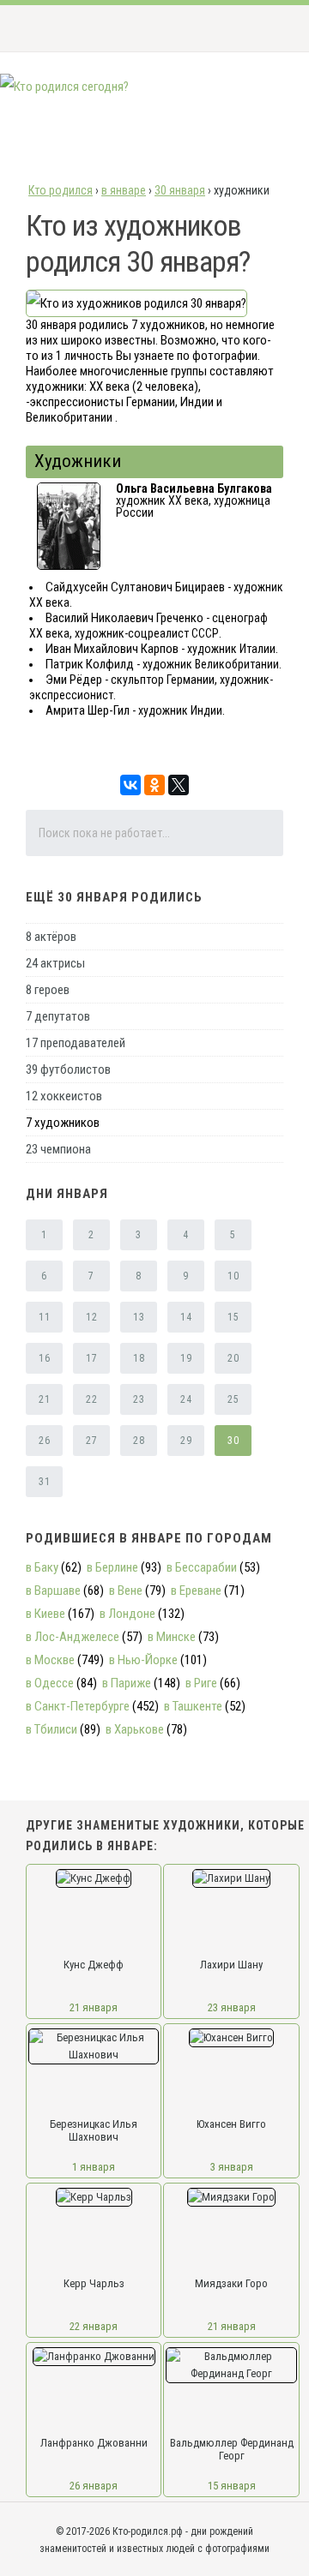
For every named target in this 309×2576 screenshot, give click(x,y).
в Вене (126, 1591)
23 (139, 1399)
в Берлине (112, 1567)
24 (186, 1399)
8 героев (48, 990)
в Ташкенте (193, 1706)
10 (233, 1276)
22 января (94, 2326)
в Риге (201, 1683)
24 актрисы (55, 963)
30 (233, 1441)
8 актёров (51, 937)
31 (44, 1482)
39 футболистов (68, 1069)
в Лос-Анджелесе (73, 1637)
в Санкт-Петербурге (78, 1706)
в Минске (172, 1637)
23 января (232, 2007)
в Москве (50, 1660)
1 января (94, 2167)
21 (44, 1399)
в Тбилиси (51, 1729)
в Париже (127, 1683)
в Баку (42, 1567)
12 (91, 1317)
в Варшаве (53, 1591)
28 (139, 1441)
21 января (94, 2007)
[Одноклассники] (154, 785)
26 (44, 1441)
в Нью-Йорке (143, 1660)
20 (233, 1358)
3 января (232, 2167)
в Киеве (45, 1614)
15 (233, 1317)
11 (44, 1317)
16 (44, 1358)
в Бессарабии (202, 1567)
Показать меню (269, 28)
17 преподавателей (76, 1043)
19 (186, 1358)
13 (139, 1317)
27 (91, 1441)
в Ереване (196, 1591)
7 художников (63, 1123)
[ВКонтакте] (130, 785)
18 (139, 1358)
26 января (94, 2486)
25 (233, 1399)
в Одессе (50, 1683)
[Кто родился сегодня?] (64, 87)
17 (91, 1358)
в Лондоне (127, 1614)
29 (186, 1441)
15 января (232, 2486)
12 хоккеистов (64, 1096)
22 (91, 1399)
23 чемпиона (58, 1149)
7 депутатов (58, 1016)
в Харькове (135, 1729)
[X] (179, 785)
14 (186, 1317)
